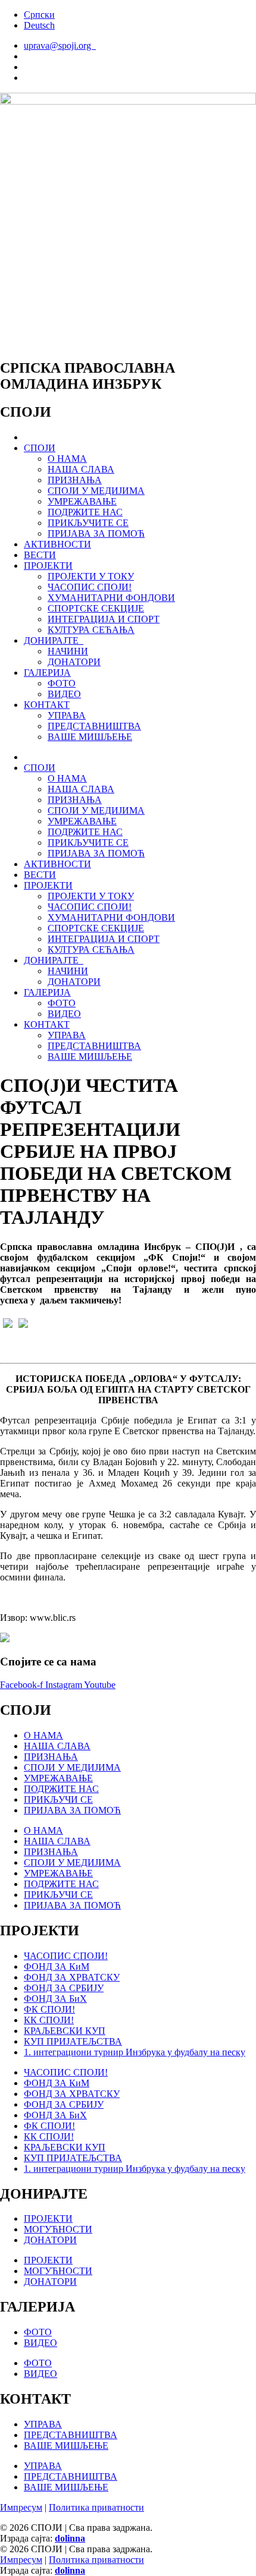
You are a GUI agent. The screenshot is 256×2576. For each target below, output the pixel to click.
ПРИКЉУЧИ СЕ (58, 1799)
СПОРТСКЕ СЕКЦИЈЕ (96, 608)
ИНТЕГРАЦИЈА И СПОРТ (104, 619)
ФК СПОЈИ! (49, 2009)
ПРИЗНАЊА (75, 480)
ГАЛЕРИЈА (47, 673)
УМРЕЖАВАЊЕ (82, 501)
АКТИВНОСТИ (57, 544)
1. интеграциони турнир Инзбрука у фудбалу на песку (135, 2052)
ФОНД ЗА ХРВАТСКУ (72, 1977)
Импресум (21, 2507)
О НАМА (67, 459)
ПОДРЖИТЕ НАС (85, 512)
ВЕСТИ (40, 555)
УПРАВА (67, 715)
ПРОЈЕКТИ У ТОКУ (91, 576)
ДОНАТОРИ (74, 662)
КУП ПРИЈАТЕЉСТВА (73, 2041)
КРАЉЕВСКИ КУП (65, 2031)
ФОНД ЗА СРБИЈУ (64, 1988)
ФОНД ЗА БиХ (55, 1999)
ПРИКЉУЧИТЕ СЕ (88, 523)
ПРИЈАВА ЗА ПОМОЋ (96, 533)
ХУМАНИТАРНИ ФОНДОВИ (111, 598)
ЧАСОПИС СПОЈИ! (90, 587)
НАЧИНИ (68, 651)
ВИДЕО (64, 694)
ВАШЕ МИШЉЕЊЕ (90, 737)
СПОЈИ (40, 448)
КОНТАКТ (47, 705)
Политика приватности (96, 2507)
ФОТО (62, 683)
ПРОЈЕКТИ (48, 566)
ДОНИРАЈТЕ (54, 640)
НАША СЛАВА (81, 469)
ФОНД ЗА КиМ (57, 1966)
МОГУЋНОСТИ (58, 2229)
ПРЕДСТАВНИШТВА (94, 726)
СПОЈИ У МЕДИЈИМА (96, 491)
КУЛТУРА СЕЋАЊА (91, 630)
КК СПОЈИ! (49, 2020)
